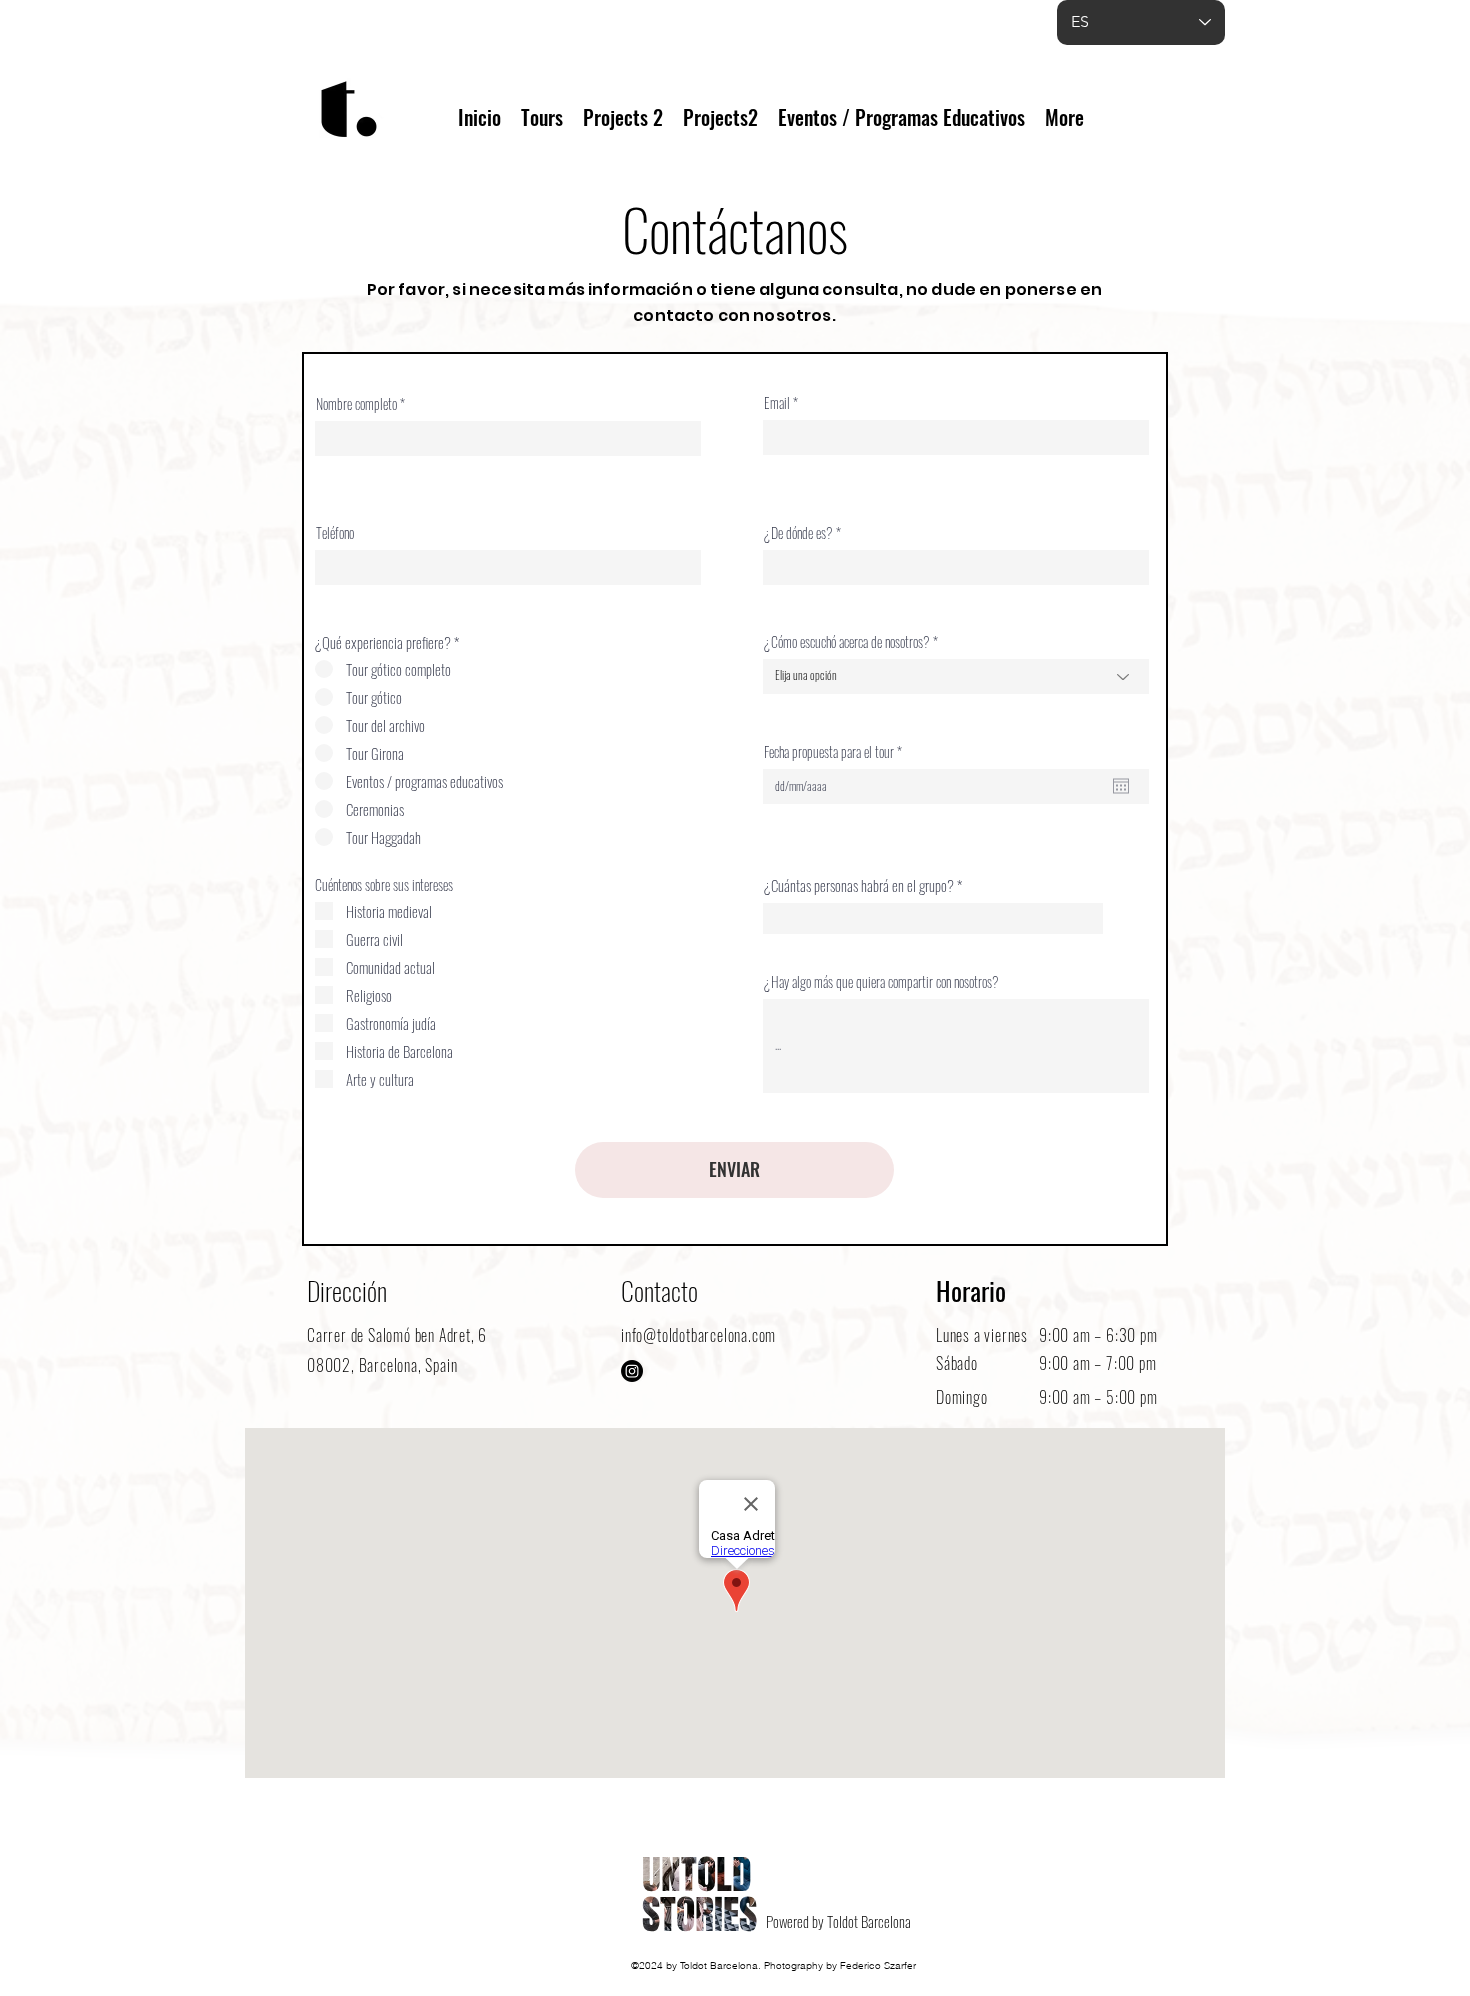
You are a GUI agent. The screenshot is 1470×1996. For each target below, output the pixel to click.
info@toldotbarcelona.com (698, 1335)
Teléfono (335, 533)
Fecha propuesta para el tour (835, 752)
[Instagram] (632, 1371)
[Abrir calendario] (1121, 786)
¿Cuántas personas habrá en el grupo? (859, 885)
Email (777, 403)
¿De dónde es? (798, 533)
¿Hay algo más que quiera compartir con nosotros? (881, 982)
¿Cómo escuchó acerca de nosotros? (847, 642)
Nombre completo (356, 404)
